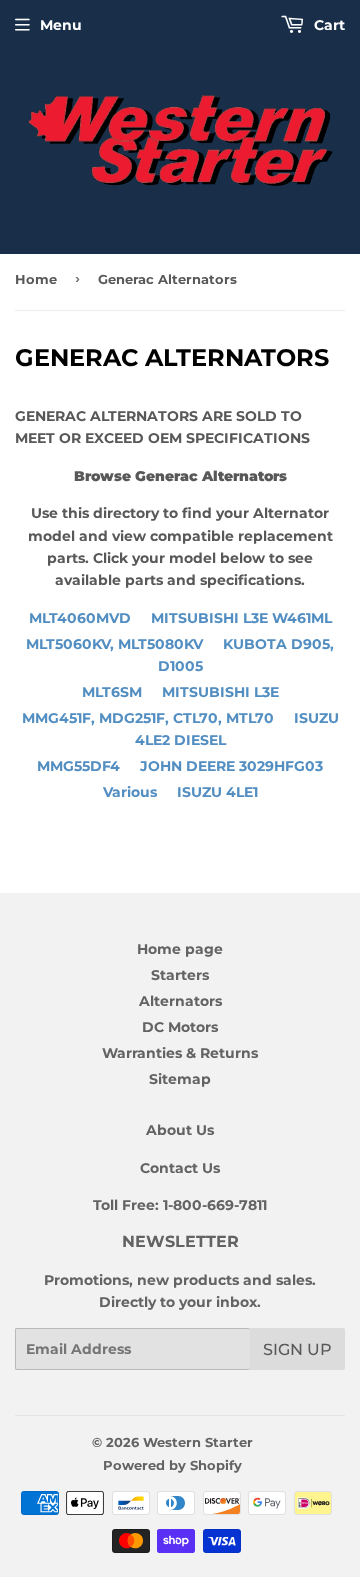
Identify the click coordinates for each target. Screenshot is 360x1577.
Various (180, 792)
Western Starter (198, 1442)
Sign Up (297, 1349)
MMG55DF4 (180, 766)
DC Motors (180, 1027)
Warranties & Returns (180, 1053)
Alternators (180, 1001)
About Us (180, 1130)
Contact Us (180, 1168)
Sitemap (180, 1079)
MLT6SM (180, 692)
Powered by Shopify (172, 1465)
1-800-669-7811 (215, 1205)
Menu (61, 25)
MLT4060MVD (180, 618)
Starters (180, 975)
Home (36, 279)
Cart (327, 25)
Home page (180, 949)
